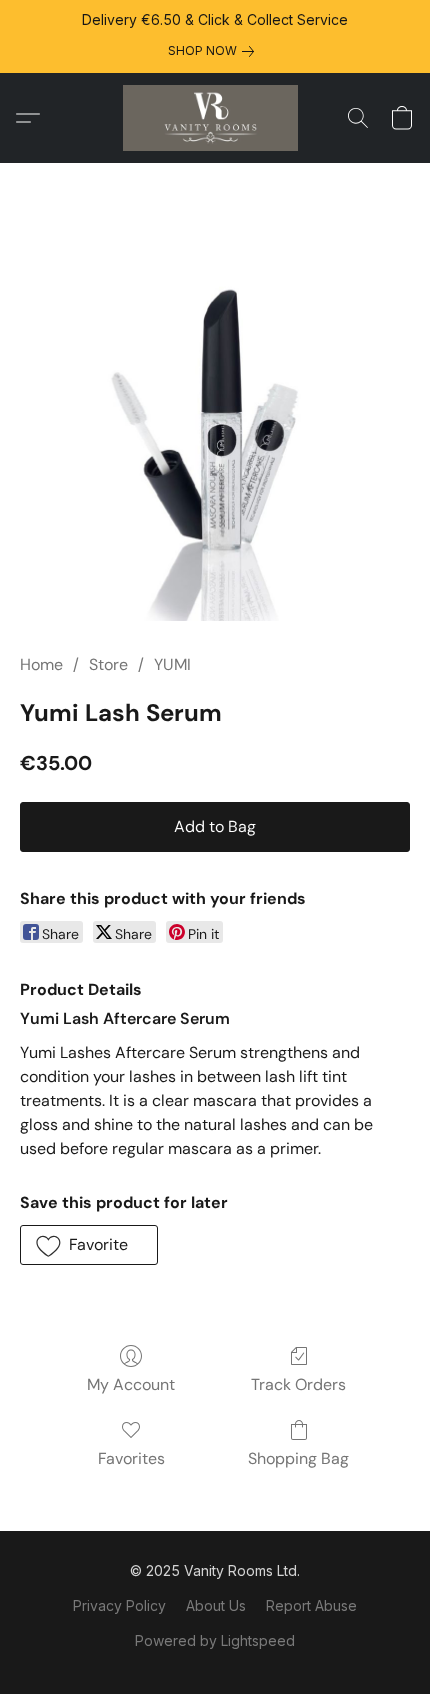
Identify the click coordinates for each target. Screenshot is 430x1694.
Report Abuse (311, 1605)
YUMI (172, 664)
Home (41, 664)
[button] (215, 118)
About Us (216, 1605)
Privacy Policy (119, 1605)
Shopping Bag (298, 1458)
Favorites (131, 1458)
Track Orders (298, 1384)
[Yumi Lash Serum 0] (215, 422)
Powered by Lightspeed (215, 1640)
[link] (215, 51)
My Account (131, 1384)
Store (108, 664)
